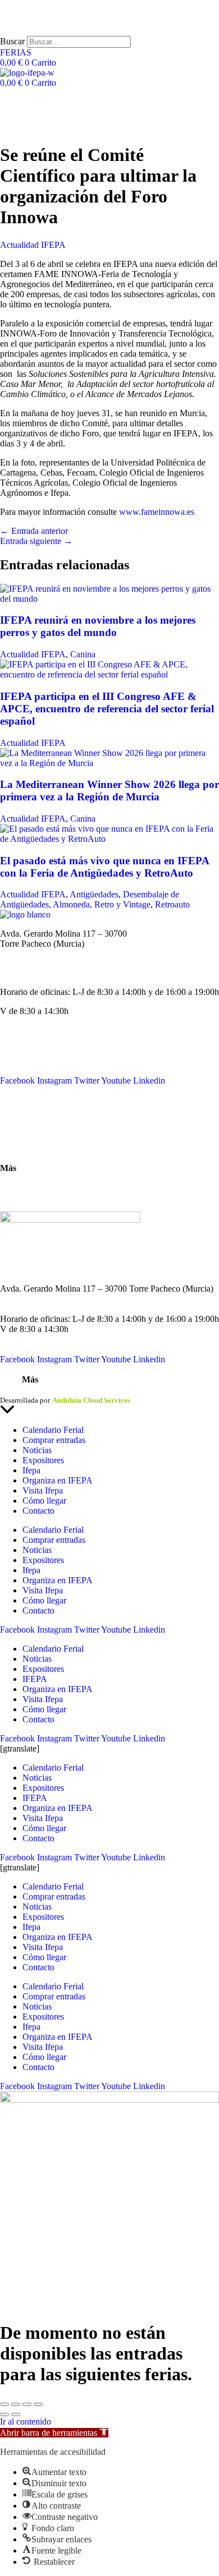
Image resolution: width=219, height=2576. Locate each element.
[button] (54, 2433)
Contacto (16, 1110)
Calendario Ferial (31, 1040)
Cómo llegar (22, 1149)
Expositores (43, 1460)
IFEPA (12, 1060)
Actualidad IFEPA (33, 245)
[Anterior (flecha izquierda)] (4, 2414)
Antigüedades (94, 894)
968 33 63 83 (24, 954)
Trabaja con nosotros (37, 1197)
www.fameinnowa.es (157, 512)
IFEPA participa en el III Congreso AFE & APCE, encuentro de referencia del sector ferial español (107, 709)
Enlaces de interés (32, 1187)
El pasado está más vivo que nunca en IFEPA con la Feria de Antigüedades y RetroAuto (104, 867)
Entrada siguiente (36, 541)
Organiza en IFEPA (35, 1070)
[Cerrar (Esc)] (38, 2404)
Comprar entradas (54, 1440)
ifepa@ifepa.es (26, 973)
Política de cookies (145, 1390)
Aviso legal (17, 1390)
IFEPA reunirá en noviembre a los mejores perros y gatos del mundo (98, 626)
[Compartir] (27, 2404)
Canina (83, 654)
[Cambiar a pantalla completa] (16, 2404)
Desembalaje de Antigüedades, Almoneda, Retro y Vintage (90, 899)
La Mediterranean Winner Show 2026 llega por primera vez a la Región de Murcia (109, 791)
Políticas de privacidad (75, 1390)
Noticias (15, 1050)
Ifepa (31, 1470)
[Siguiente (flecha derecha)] (16, 2414)
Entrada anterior (34, 531)
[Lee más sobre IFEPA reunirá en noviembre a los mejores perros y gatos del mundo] (109, 599)
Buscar (12, 41)
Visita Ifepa (43, 1490)
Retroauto (172, 904)
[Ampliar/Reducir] (4, 2404)
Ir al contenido (26, 2421)
